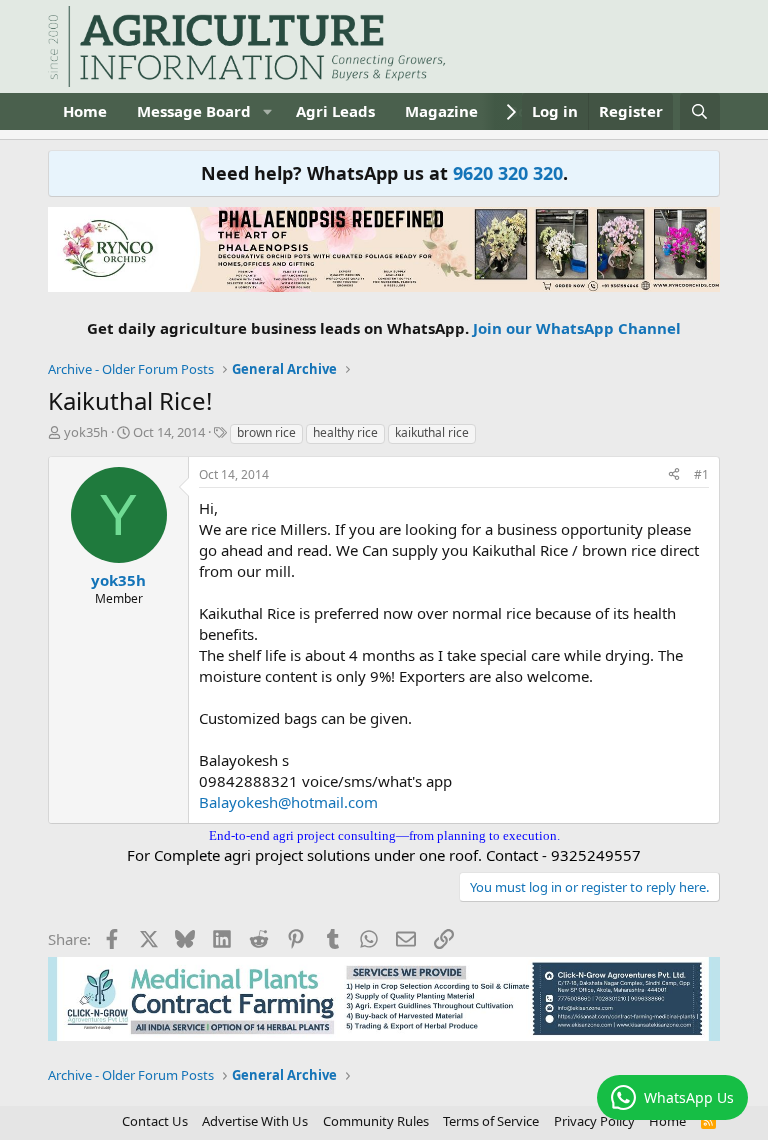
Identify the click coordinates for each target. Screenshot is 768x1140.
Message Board (194, 111)
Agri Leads (335, 111)
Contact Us (155, 1121)
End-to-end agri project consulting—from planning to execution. (384, 835)
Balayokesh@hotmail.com (288, 802)
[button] (267, 111)
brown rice (266, 432)
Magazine (441, 111)
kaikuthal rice (432, 432)
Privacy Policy (594, 1121)
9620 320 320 (508, 173)
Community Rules (376, 1121)
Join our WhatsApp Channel (577, 328)
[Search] (699, 111)
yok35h (86, 432)
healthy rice (345, 432)
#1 (701, 474)
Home (85, 111)
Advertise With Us (255, 1121)
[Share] (674, 475)
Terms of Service (491, 1121)
